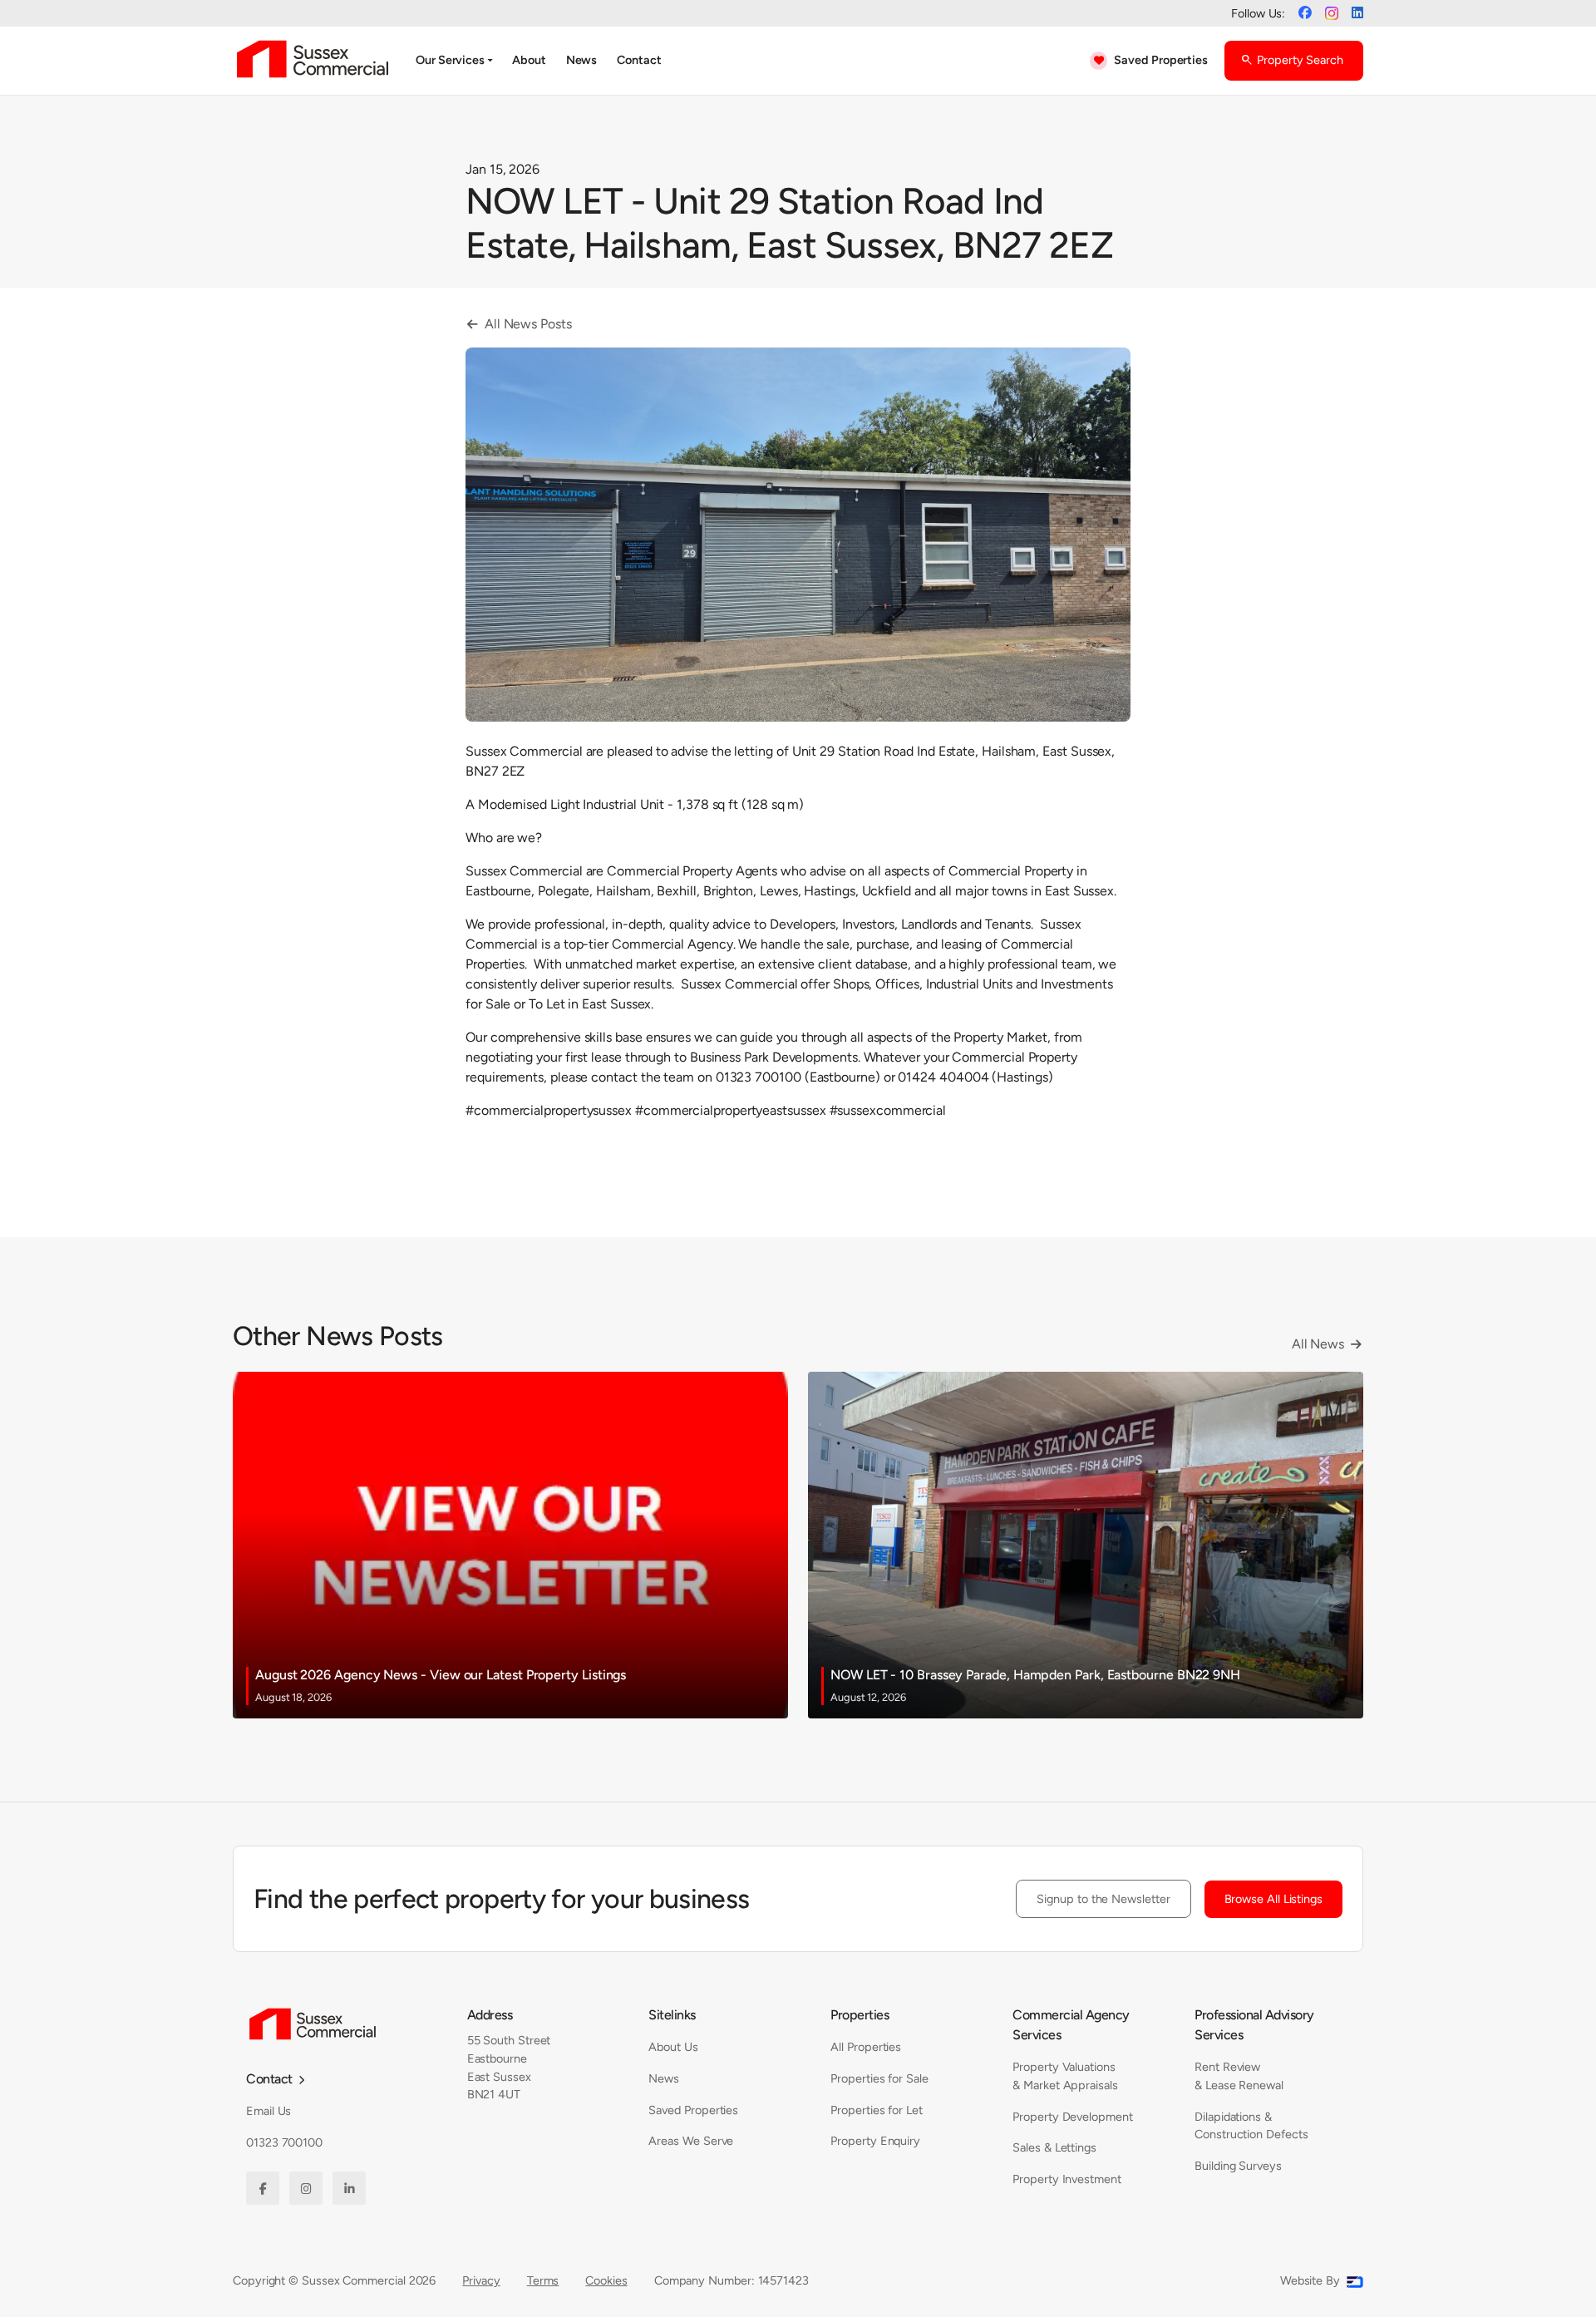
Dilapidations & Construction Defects (1251, 2126)
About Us (673, 2047)
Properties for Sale (879, 2078)
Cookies (606, 2280)
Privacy (481, 2280)
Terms (543, 2280)
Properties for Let (877, 2110)
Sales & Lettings (1054, 2147)
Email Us (268, 2111)
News (582, 60)
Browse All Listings (1273, 1899)
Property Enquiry (875, 2141)
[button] (454, 61)
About (529, 60)
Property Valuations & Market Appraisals (1065, 2076)
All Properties (866, 2047)
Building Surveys (1238, 2166)
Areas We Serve (691, 2141)
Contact (639, 60)
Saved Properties (693, 2110)
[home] (313, 61)
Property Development (1072, 2117)
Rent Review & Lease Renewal (1239, 2076)
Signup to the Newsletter (1103, 1899)
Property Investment (1066, 2179)
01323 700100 (284, 2142)
